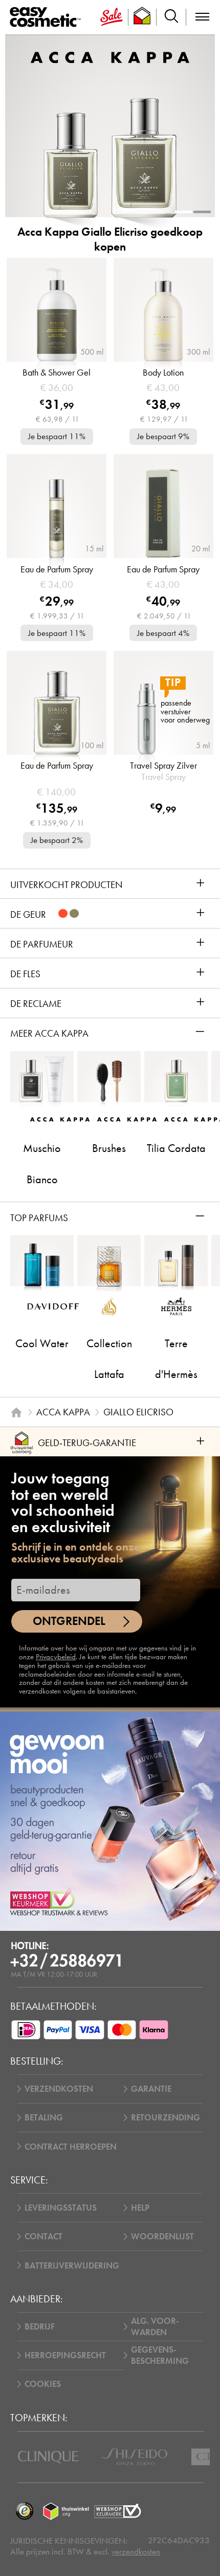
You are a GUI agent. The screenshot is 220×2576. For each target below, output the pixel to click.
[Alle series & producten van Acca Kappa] (110, 57)
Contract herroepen (71, 2147)
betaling (44, 2117)
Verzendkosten (59, 2089)
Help (140, 2208)
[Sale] (112, 17)
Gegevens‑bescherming (160, 2355)
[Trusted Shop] (142, 17)
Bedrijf (40, 2326)
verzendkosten (136, 2552)
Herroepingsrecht (65, 2355)
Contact (43, 2236)
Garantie (151, 2089)
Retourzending (166, 2117)
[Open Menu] (47, 17)
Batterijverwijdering (72, 2265)
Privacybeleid (56, 1657)
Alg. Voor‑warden (155, 2326)
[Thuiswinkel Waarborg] (66, 2511)
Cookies (43, 2384)
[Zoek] (171, 17)
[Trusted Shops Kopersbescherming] (24, 2511)
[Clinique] (48, 2457)
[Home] (16, 1412)
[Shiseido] (135, 2457)
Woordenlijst (162, 2236)
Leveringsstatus (61, 2208)
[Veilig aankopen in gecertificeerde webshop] (118, 2511)
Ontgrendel (69, 1621)
